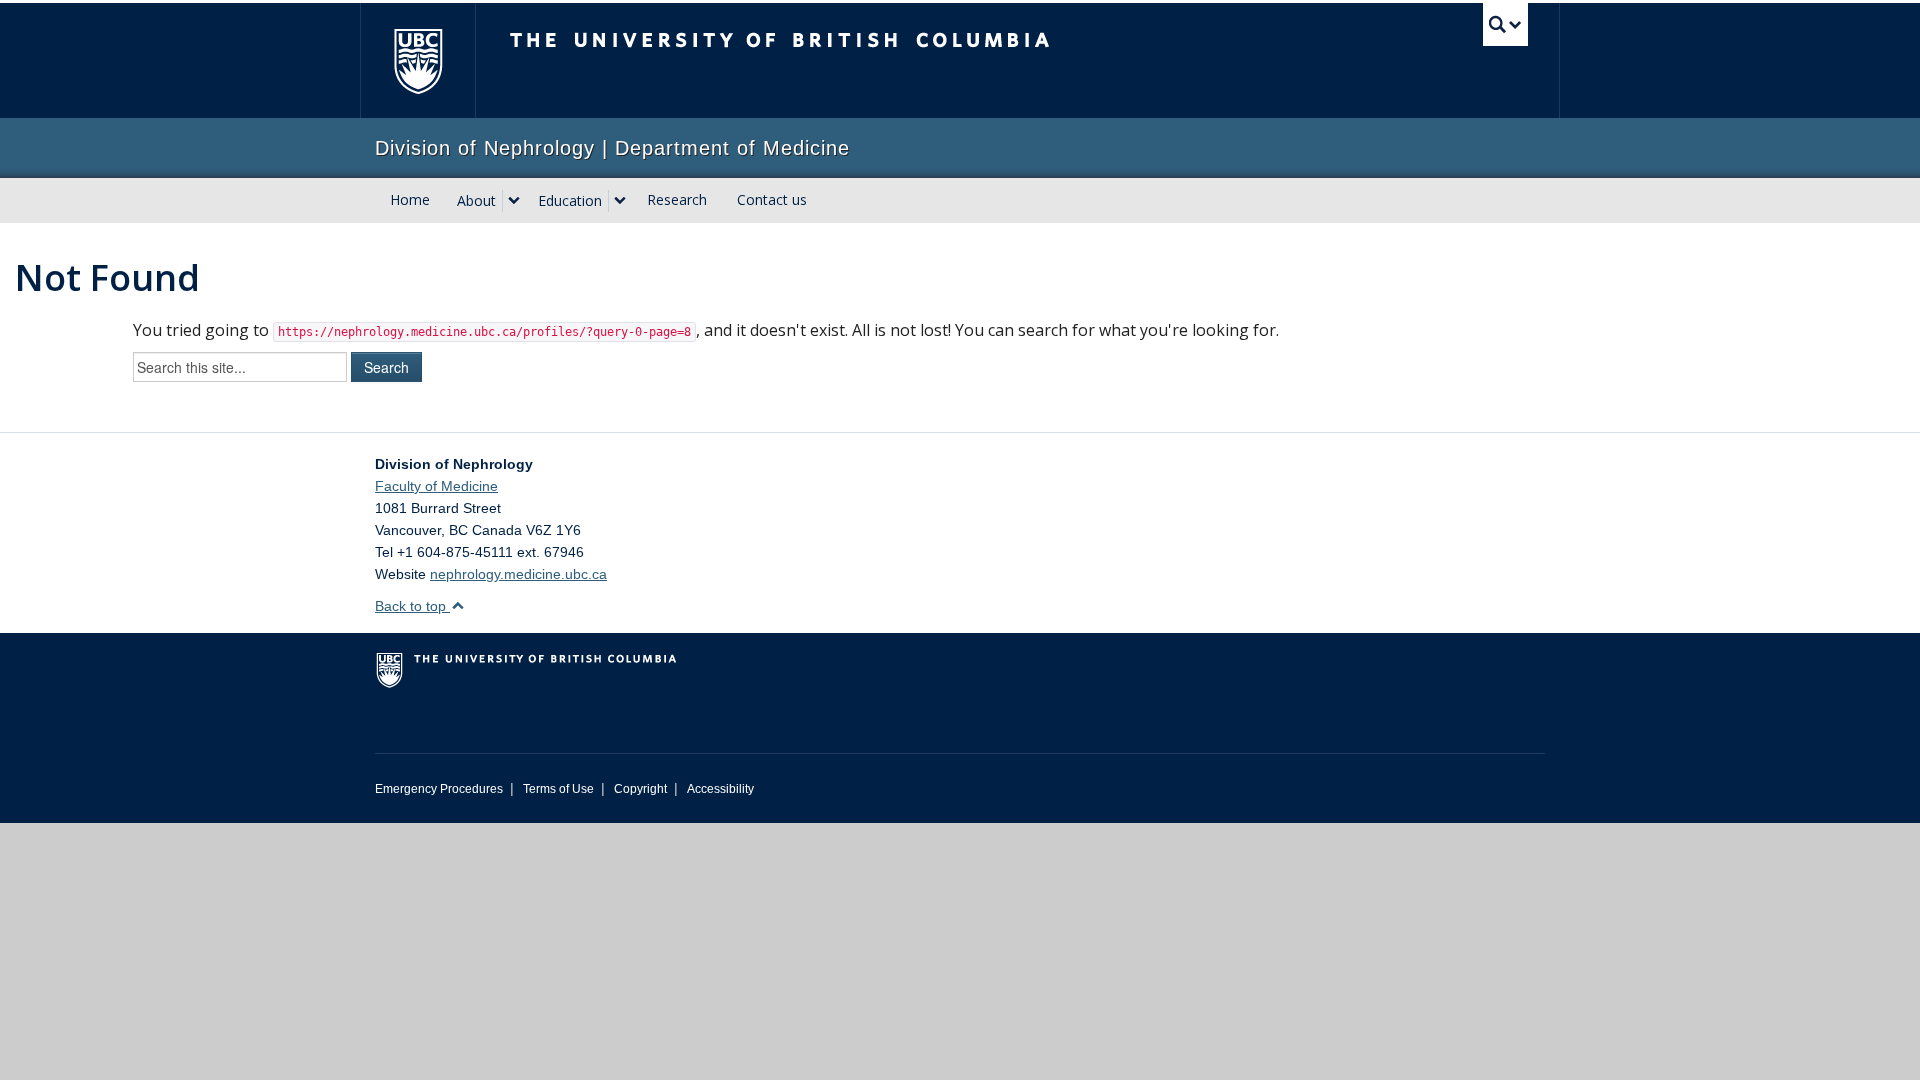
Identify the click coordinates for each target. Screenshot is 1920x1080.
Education (570, 200)
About (476, 200)
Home (410, 199)
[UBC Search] (1505, 24)
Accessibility (720, 789)
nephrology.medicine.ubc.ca (518, 574)
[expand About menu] (514, 201)
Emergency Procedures (439, 789)
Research (677, 199)
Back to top (412, 606)
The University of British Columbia (417, 60)
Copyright (640, 789)
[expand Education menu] (620, 201)
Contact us (772, 199)
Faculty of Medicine (436, 486)
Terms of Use (558, 789)
